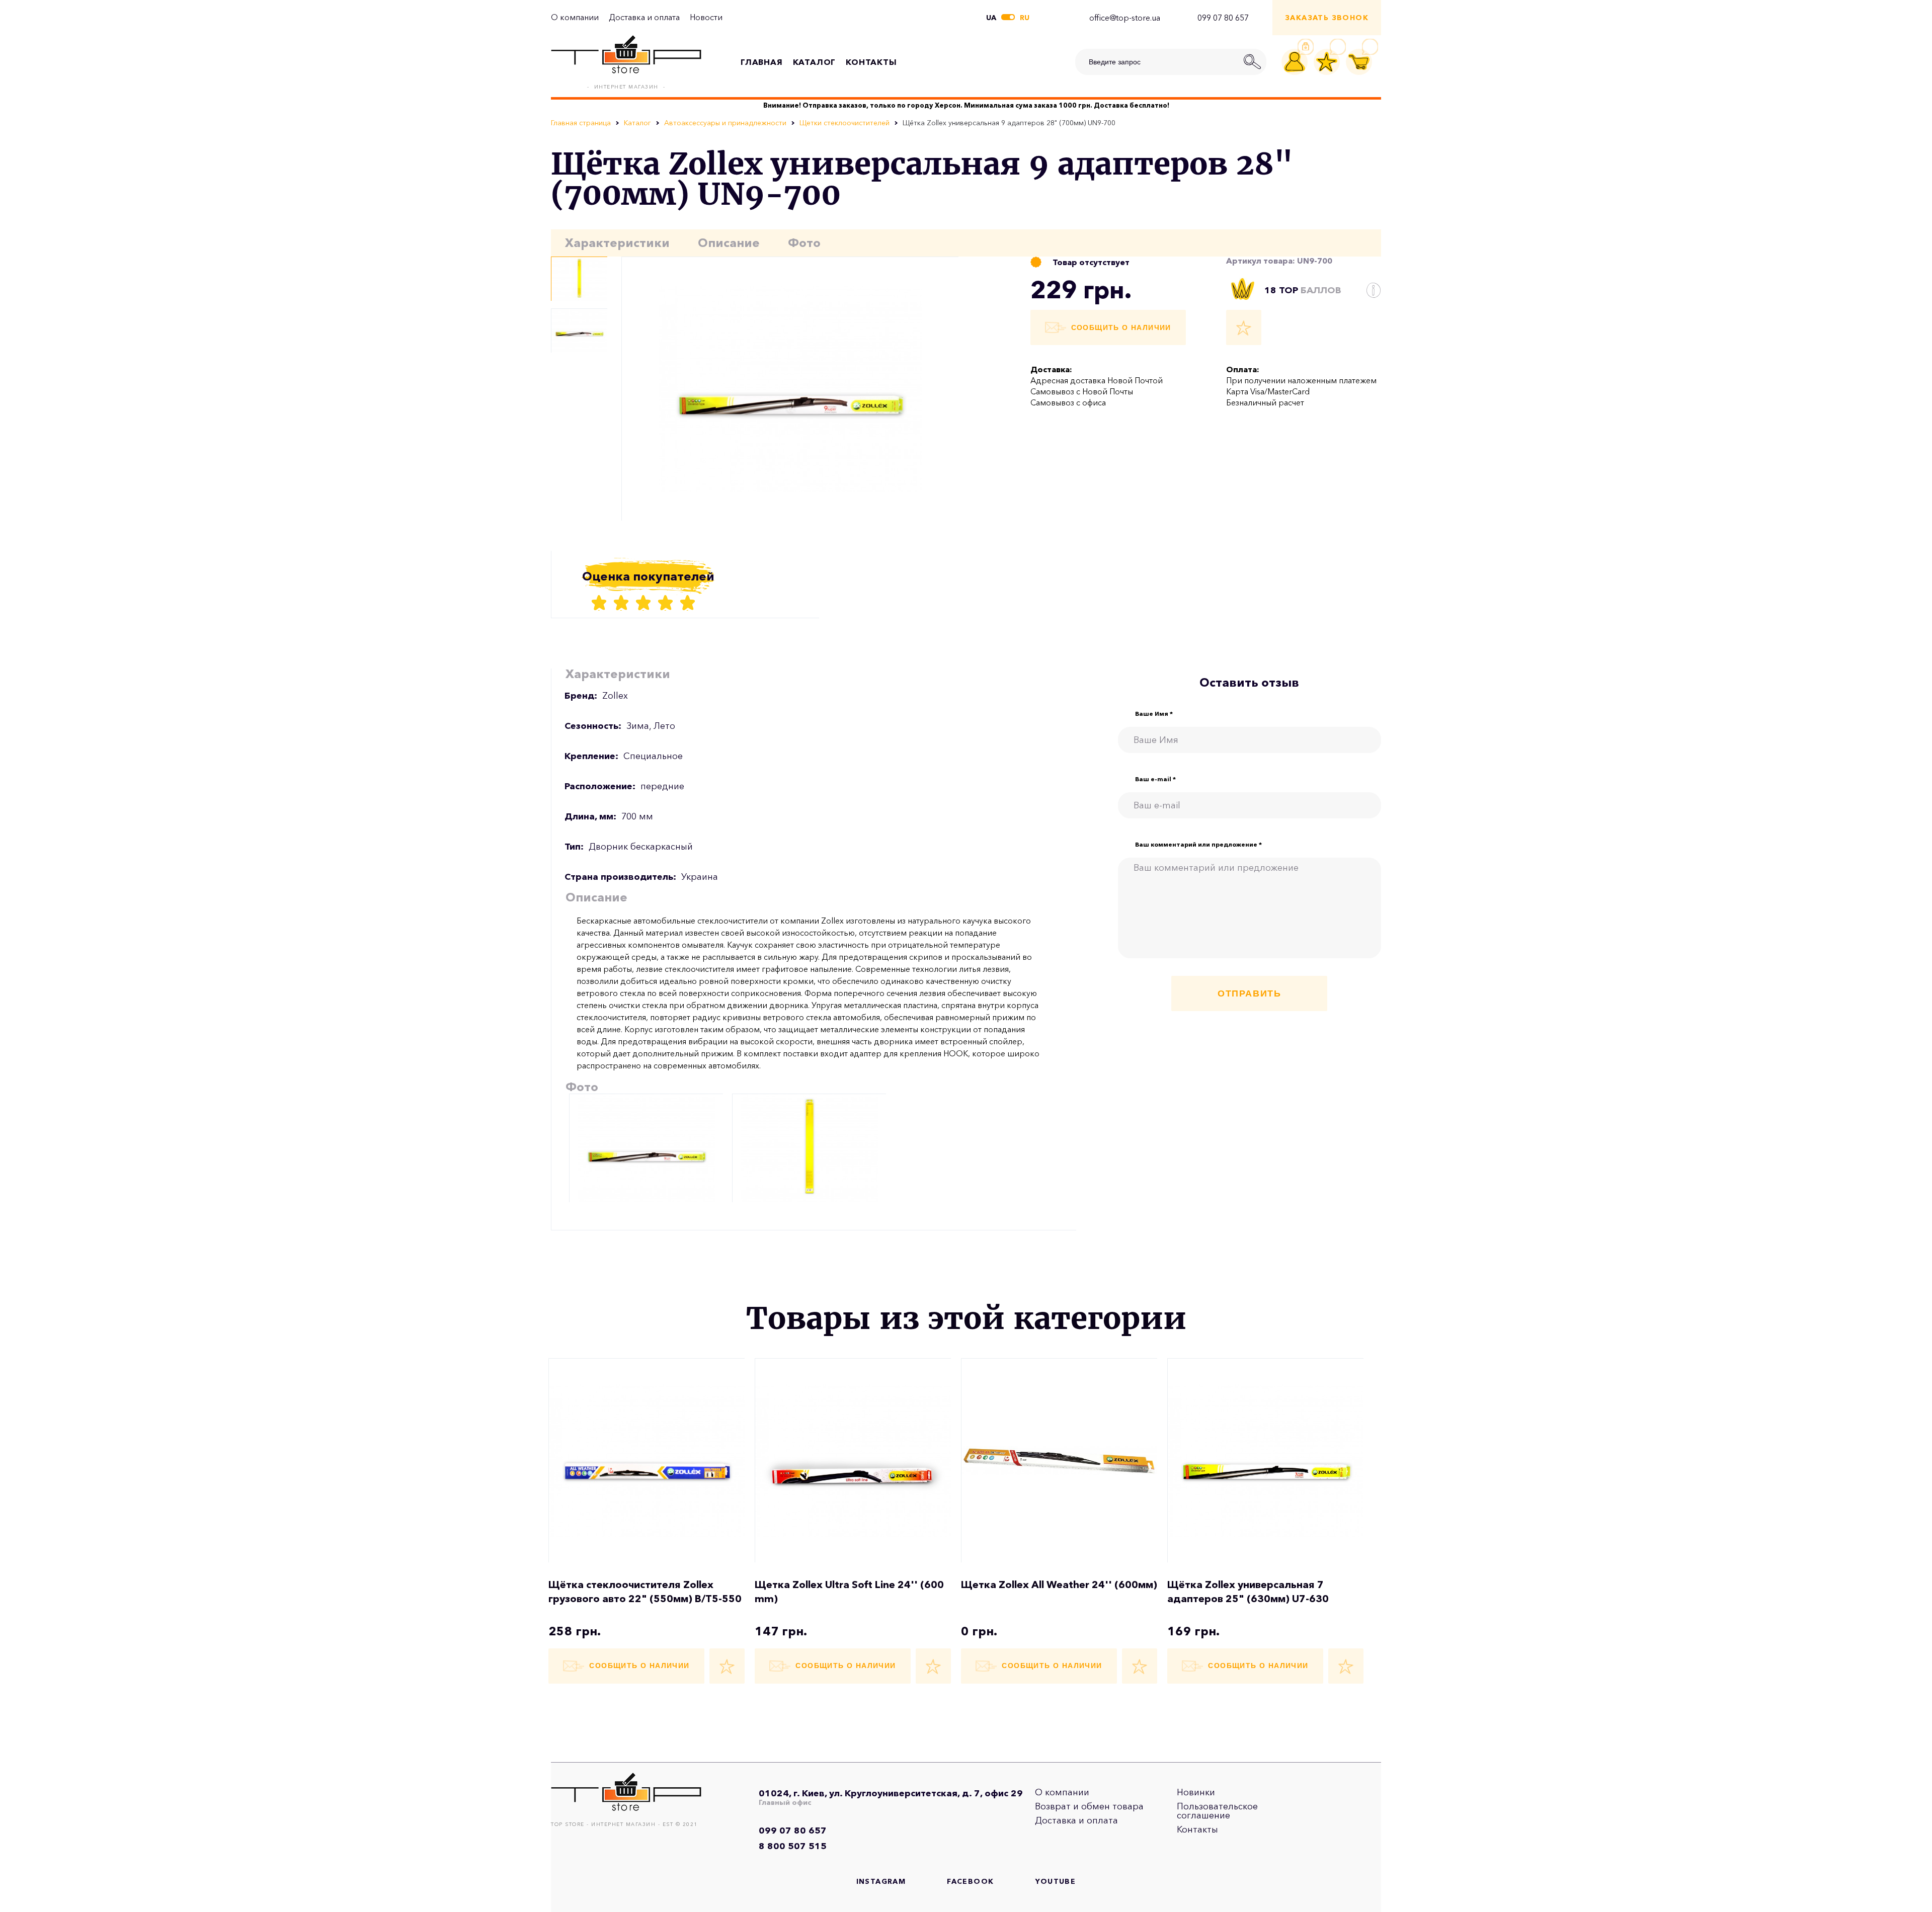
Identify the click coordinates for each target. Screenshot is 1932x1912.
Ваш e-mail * (1155, 779)
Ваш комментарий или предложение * (1198, 845)
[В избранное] (1244, 327)
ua (991, 18)
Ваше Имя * (1154, 714)
